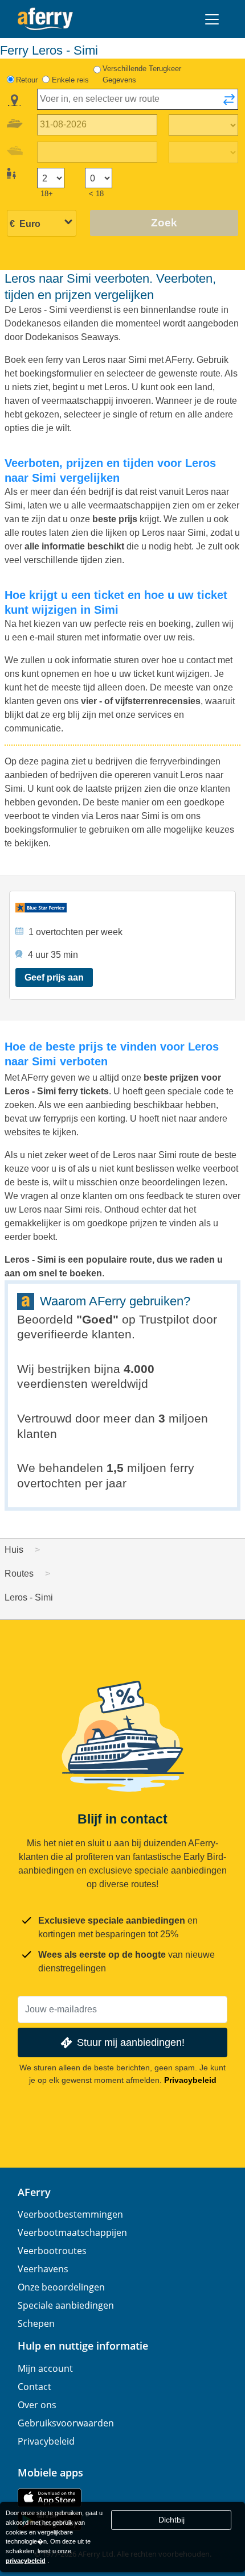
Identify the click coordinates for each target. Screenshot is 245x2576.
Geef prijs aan (54, 977)
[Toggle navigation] (212, 19)
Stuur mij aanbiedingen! (131, 2042)
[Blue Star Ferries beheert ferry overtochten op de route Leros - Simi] (123, 908)
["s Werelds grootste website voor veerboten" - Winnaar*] (45, 19)
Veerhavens (43, 2269)
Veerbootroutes (52, 2251)
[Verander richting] (229, 103)
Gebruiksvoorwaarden (66, 2423)
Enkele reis (70, 80)
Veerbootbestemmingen (70, 2214)
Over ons (37, 2405)
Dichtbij (171, 2520)
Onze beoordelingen (61, 2287)
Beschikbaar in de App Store (50, 2498)
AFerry (34, 2192)
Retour (27, 80)
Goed (97, 1319)
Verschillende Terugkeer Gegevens (142, 74)
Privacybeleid (190, 2080)
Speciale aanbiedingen (66, 2305)
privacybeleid (26, 2561)
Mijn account (45, 2368)
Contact (34, 2387)
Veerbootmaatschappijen (72, 2232)
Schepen (36, 2323)
